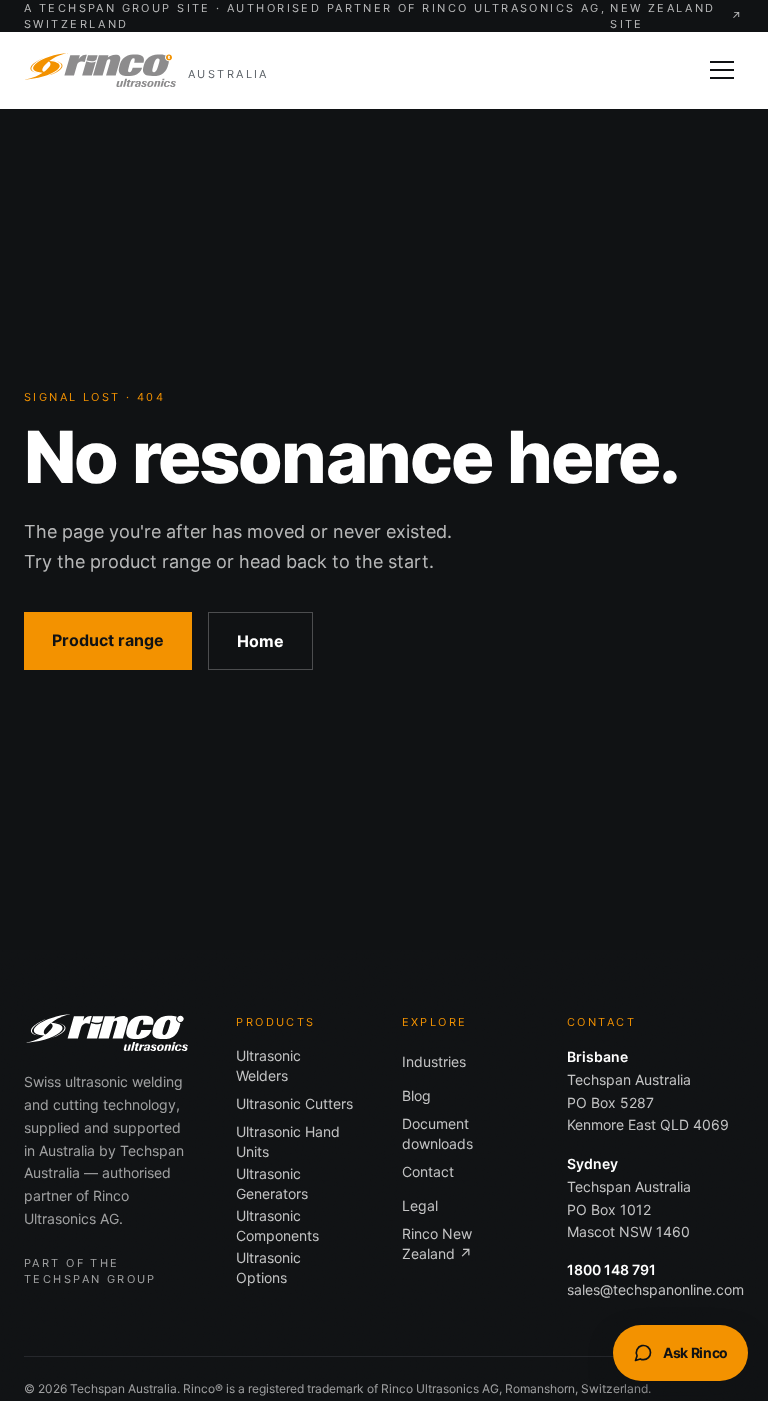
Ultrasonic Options (268, 1267)
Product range (108, 640)
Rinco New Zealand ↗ (437, 1243)
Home (260, 641)
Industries (434, 1061)
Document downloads (437, 1133)
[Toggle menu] (722, 70)
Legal (420, 1205)
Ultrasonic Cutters (294, 1103)
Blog (416, 1095)
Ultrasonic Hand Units (288, 1141)
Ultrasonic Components (277, 1225)
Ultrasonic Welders (268, 1065)
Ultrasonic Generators (272, 1183)
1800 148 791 (611, 1269)
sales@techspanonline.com (655, 1289)
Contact (428, 1171)
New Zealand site (677, 16)
